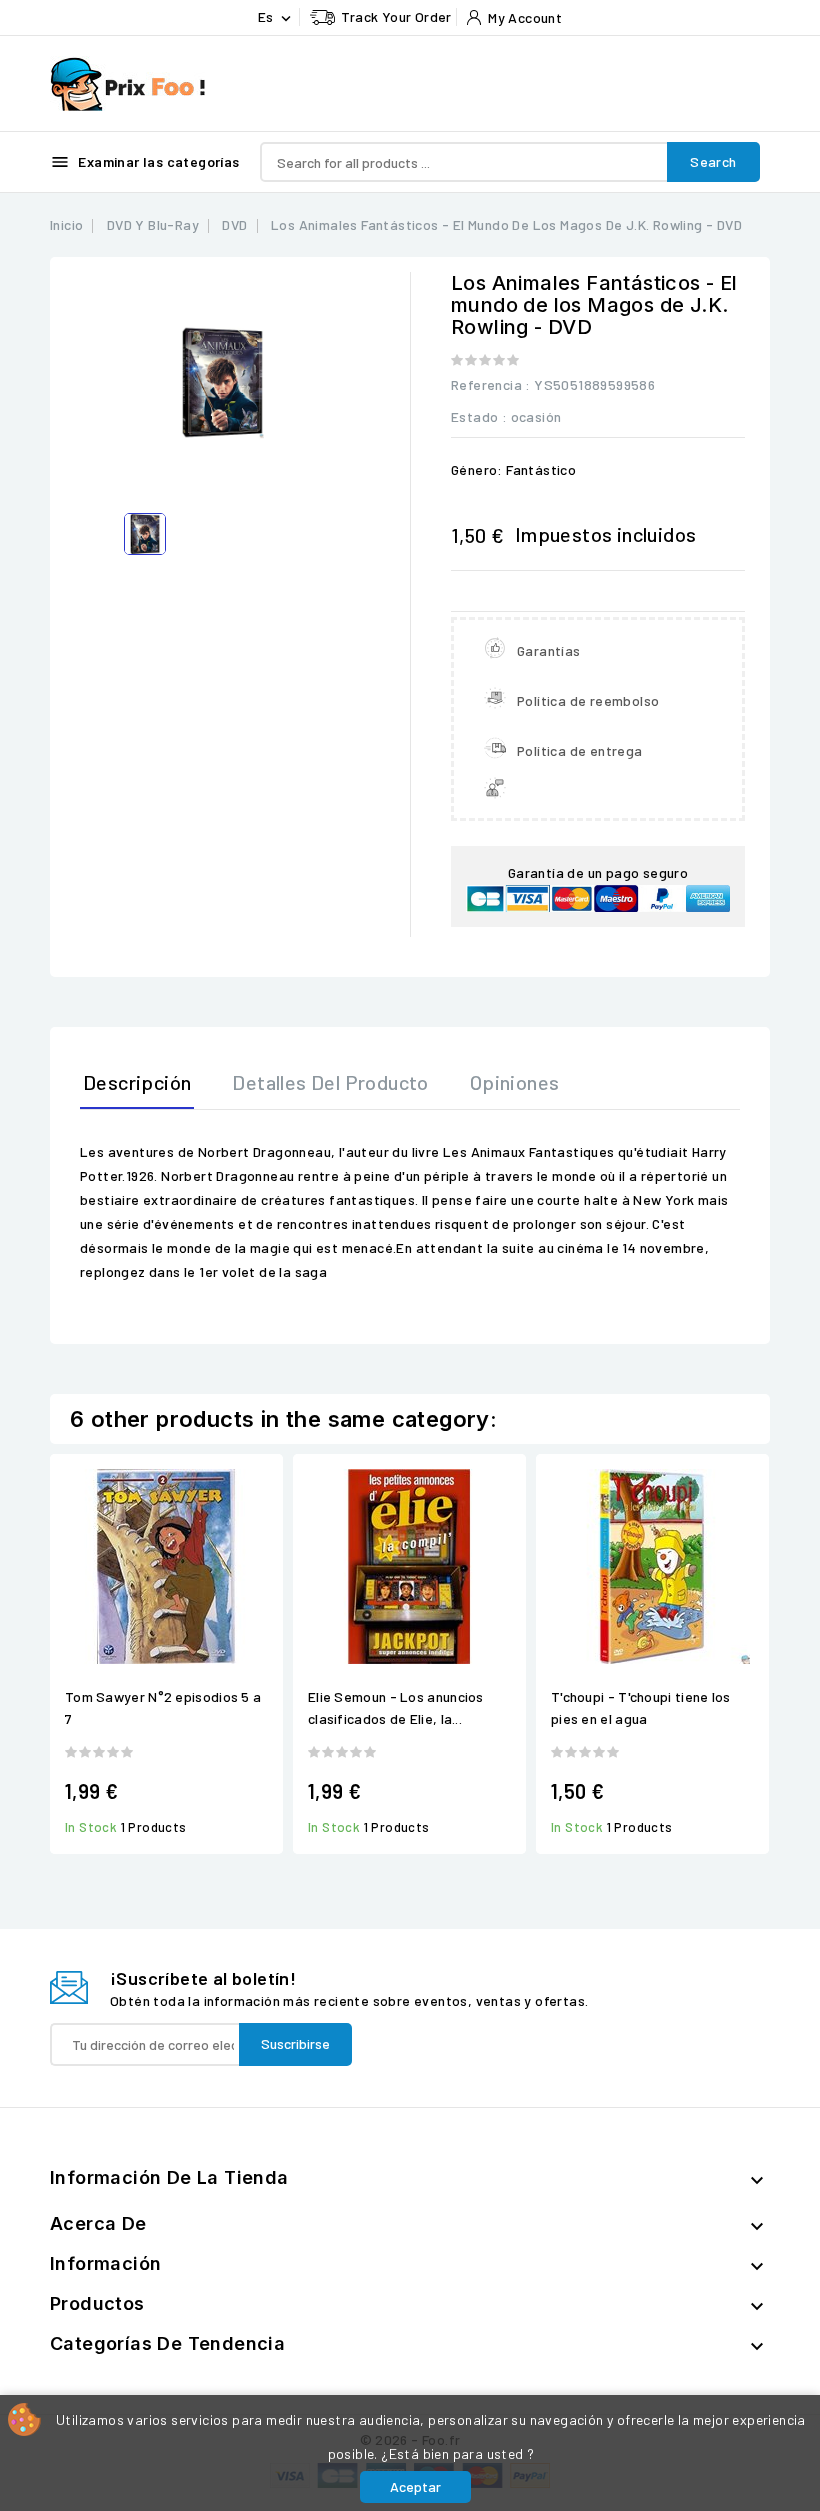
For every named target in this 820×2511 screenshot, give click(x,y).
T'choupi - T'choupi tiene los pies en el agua (641, 1707)
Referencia (486, 384)
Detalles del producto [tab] (330, 1082)
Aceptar (415, 2486)
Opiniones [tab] (515, 1082)
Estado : (479, 416)
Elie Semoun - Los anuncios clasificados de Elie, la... (396, 1707)
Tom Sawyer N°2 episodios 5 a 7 (163, 1707)
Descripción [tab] (137, 1082)
